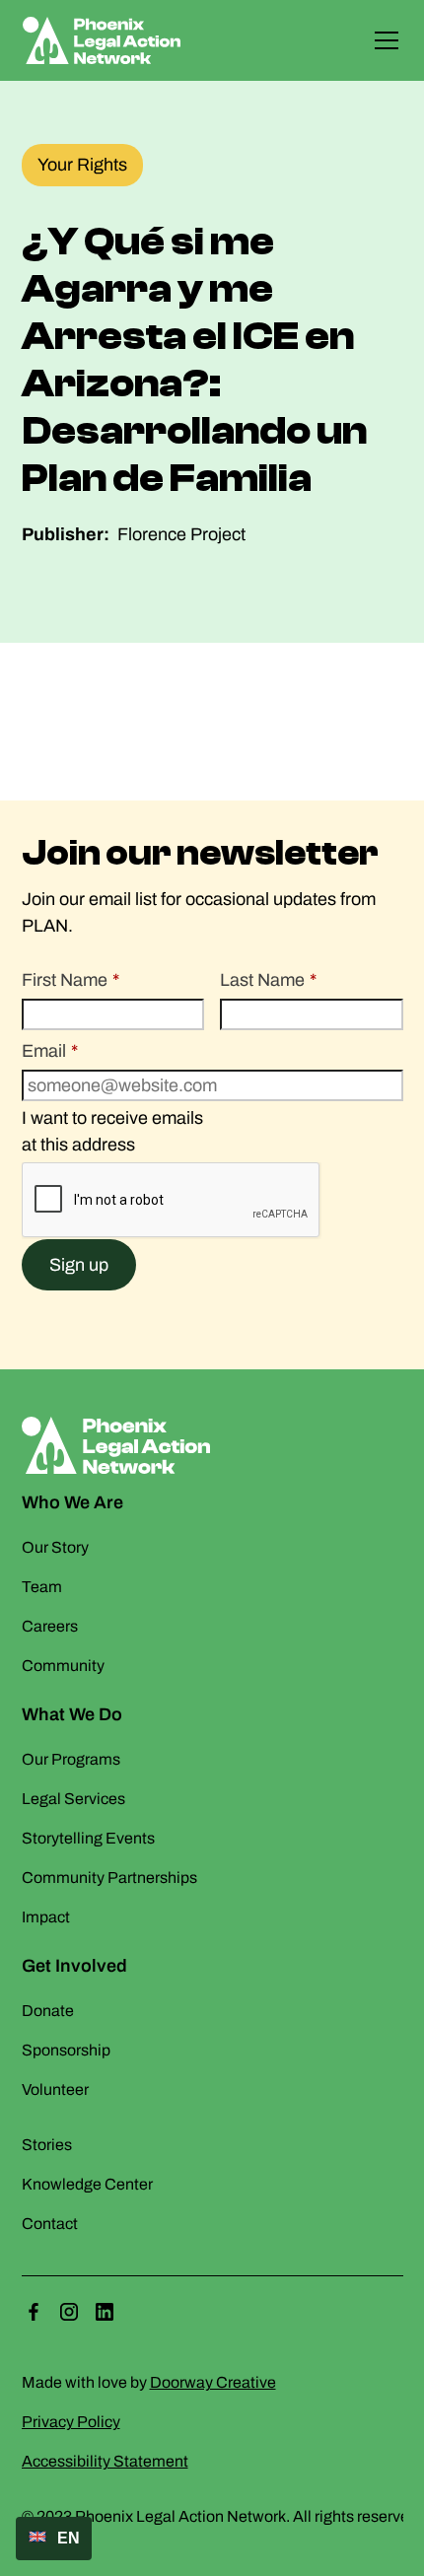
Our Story (55, 1547)
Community (63, 1666)
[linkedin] (105, 2312)
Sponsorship (66, 2050)
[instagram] (69, 2312)
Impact (46, 1917)
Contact (50, 2224)
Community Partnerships (109, 1878)
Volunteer (55, 2089)
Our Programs (71, 1759)
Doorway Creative (213, 2382)
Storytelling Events (88, 1838)
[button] (383, 40)
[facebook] (34, 2312)
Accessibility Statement (105, 2461)
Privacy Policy (71, 2422)
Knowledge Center (87, 2184)
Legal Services (73, 1799)
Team (42, 1587)
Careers (50, 1626)
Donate (48, 2011)
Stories (47, 2145)
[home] (109, 40)
